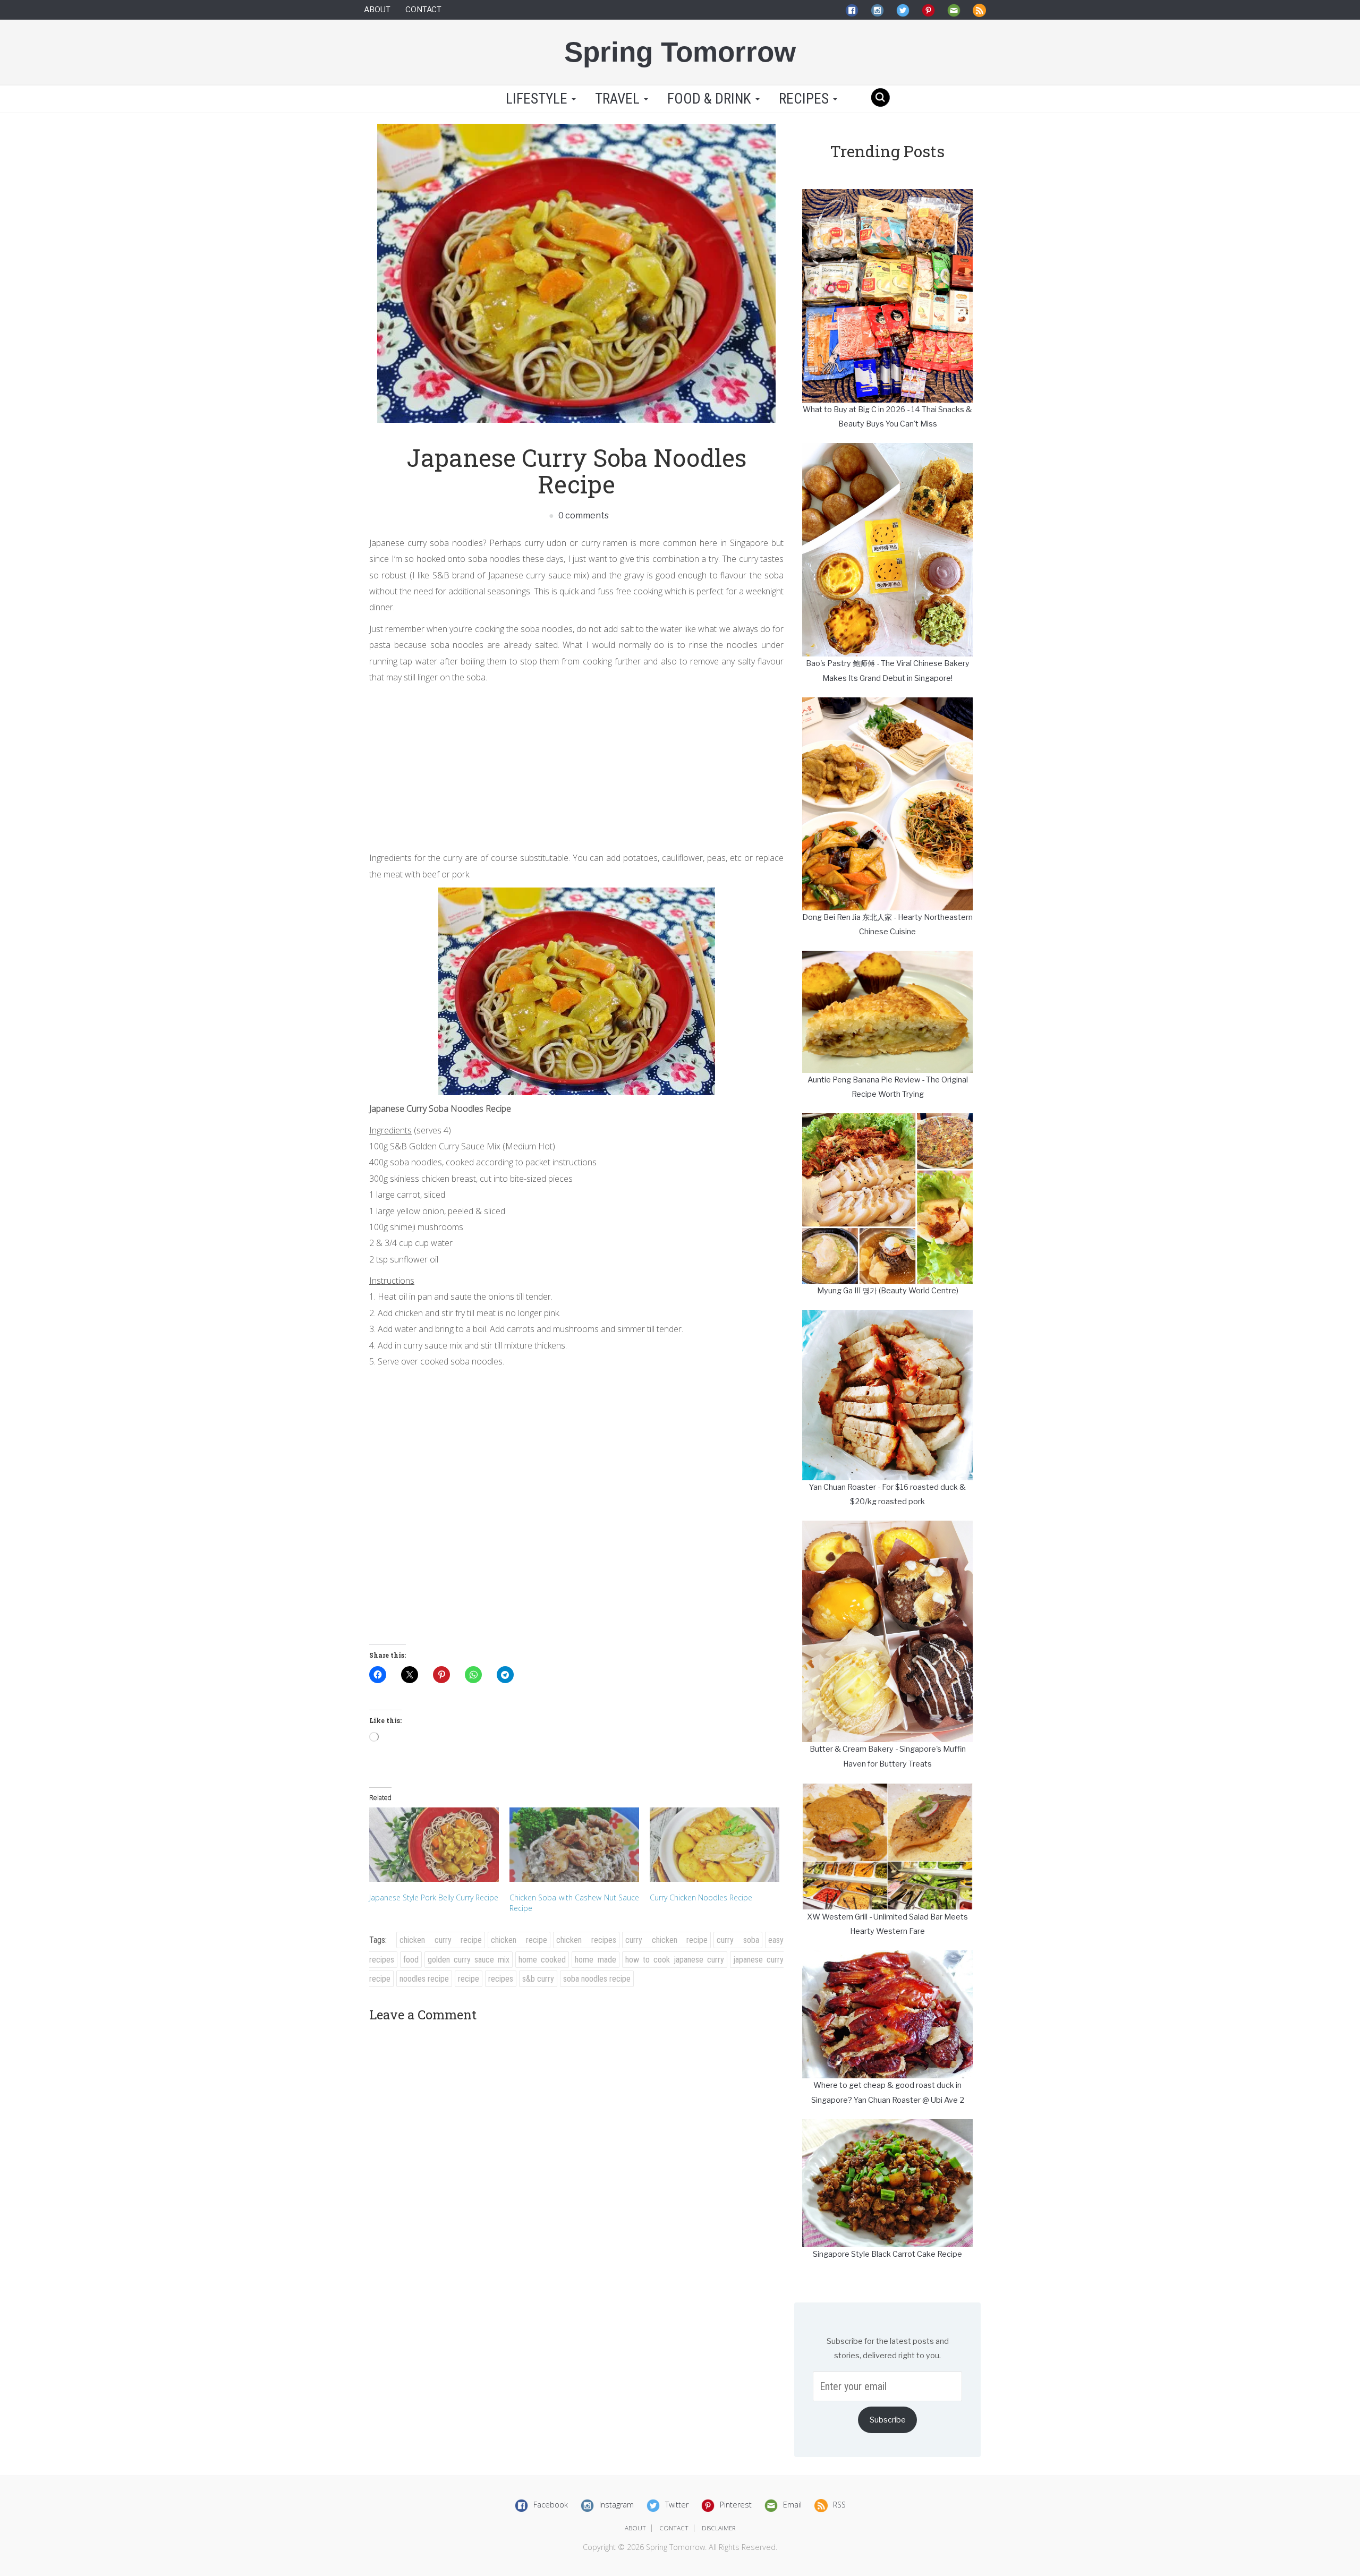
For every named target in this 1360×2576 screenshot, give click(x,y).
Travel (619, 99)
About (377, 10)
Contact (423, 10)
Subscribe (888, 2420)
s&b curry (538, 1979)
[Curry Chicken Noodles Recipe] (715, 1844)
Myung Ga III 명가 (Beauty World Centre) (888, 1291)
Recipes (805, 99)
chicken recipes (586, 1940)
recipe (469, 1979)
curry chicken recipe (667, 1940)
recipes (501, 1979)
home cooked (542, 1960)
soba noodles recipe (597, 1979)
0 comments (583, 515)
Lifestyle (537, 99)
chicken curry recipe (441, 1940)
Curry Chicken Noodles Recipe (701, 1897)
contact (674, 2528)
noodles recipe (424, 1979)
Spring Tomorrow (680, 52)
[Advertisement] (576, 765)
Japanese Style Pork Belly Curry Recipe (434, 1897)
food (411, 1960)
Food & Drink (711, 99)
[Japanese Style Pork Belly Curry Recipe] (434, 1844)
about (635, 2528)
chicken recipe (519, 1940)
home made (595, 1960)
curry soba (738, 1940)
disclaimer (719, 2528)
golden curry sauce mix (469, 1960)
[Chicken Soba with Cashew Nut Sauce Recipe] (574, 1844)
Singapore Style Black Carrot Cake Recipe (887, 2254)
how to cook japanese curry (675, 1960)
